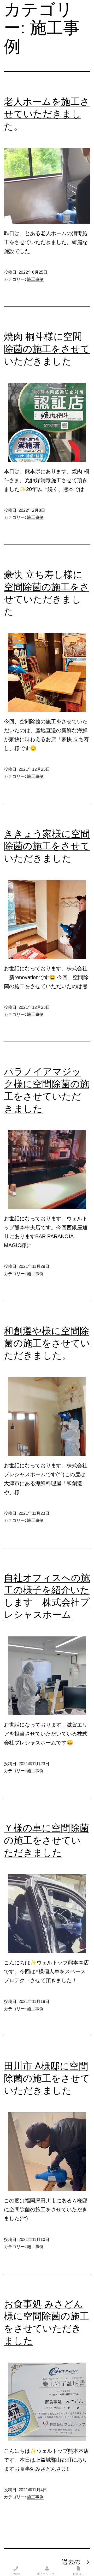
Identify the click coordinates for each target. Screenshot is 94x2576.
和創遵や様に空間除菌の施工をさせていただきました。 (47, 1343)
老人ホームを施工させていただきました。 (47, 114)
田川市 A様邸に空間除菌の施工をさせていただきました (47, 2078)
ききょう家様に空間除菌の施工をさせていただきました (47, 846)
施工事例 (35, 279)
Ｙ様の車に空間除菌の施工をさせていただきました (46, 1840)
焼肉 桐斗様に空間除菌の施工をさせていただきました (47, 349)
